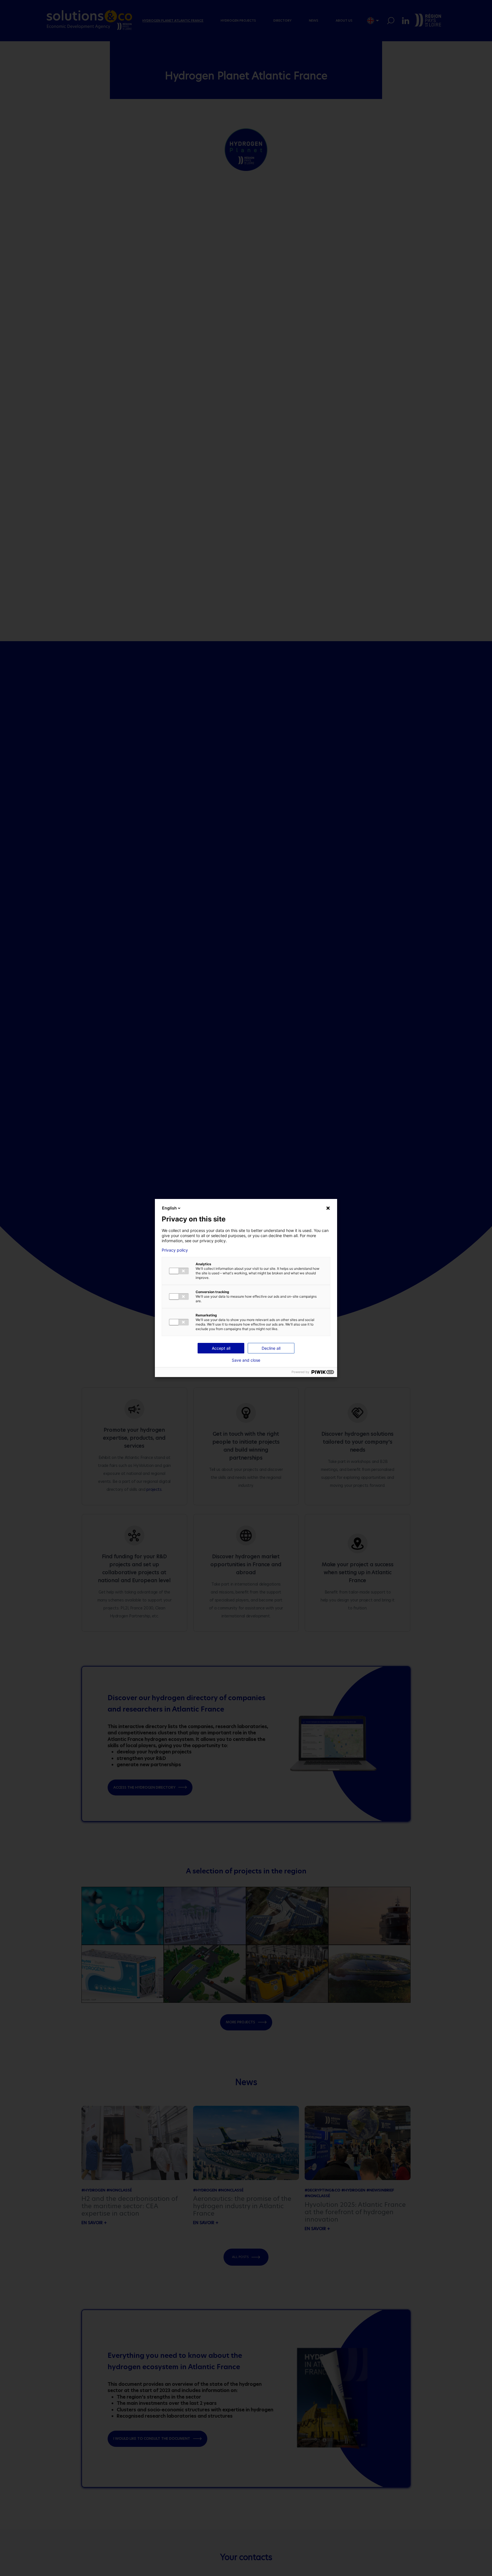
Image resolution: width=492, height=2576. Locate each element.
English (169, 1208)
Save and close (246, 1360)
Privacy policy (175, 1250)
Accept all (221, 1348)
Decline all (271, 1348)
